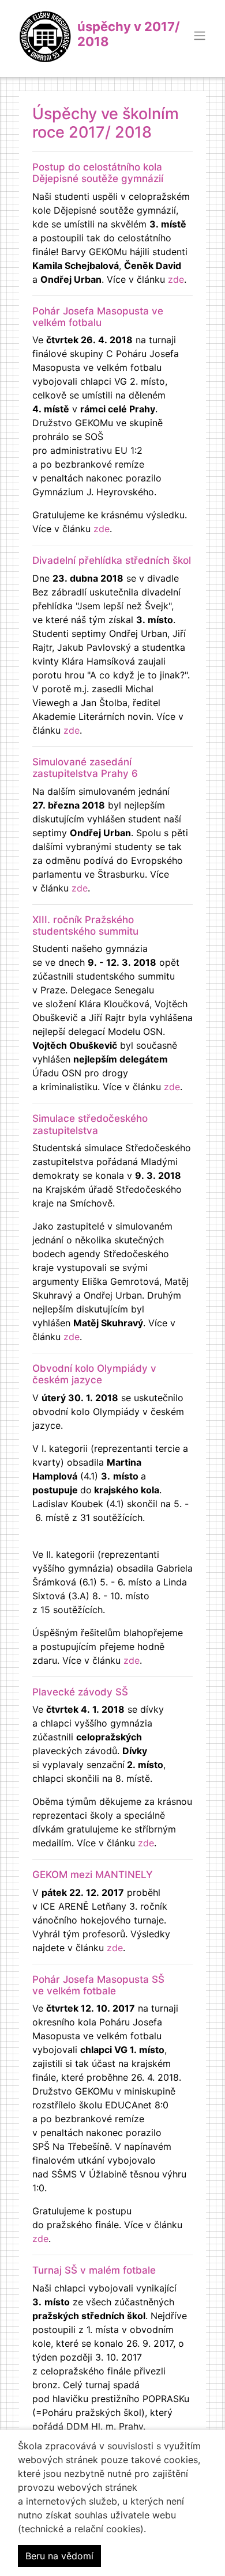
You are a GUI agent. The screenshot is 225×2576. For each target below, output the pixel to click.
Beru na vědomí (59, 2556)
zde (176, 279)
